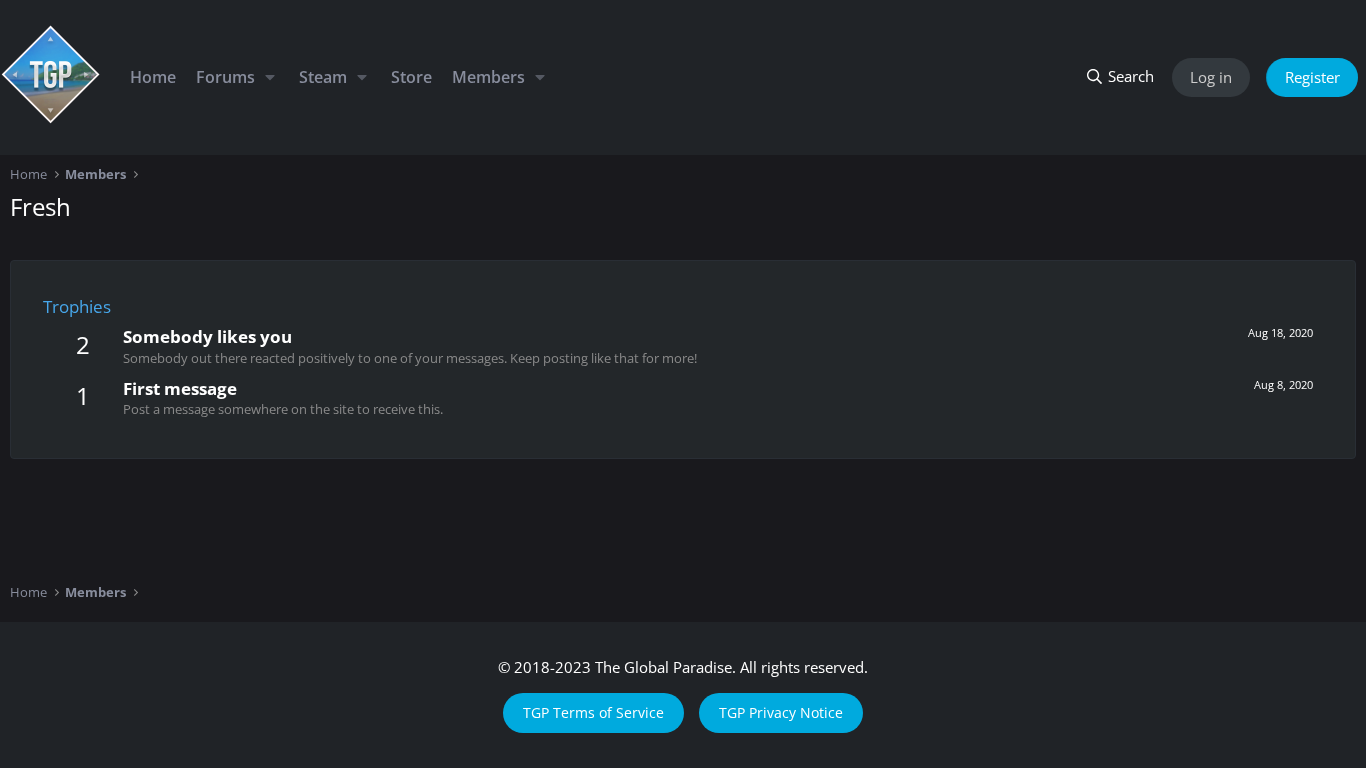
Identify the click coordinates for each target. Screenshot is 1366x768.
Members (488, 77)
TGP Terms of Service (593, 712)
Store (411, 77)
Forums (225, 77)
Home (153, 77)
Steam (323, 77)
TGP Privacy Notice (781, 712)
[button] (269, 77)
